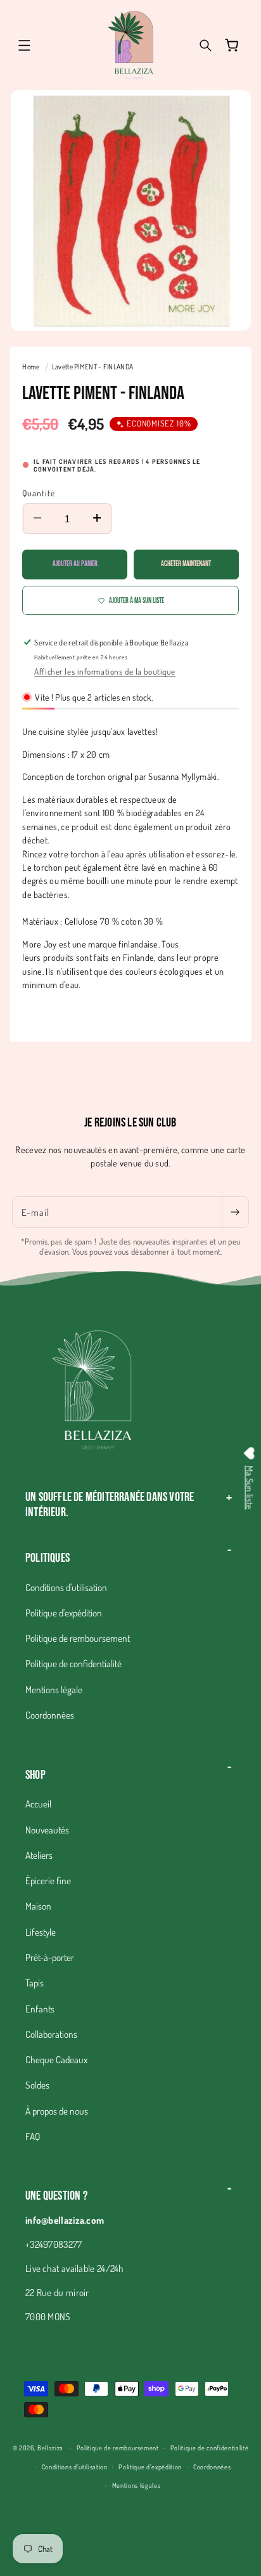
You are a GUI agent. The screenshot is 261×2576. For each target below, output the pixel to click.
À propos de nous (57, 2111)
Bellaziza (50, 2447)
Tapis (35, 1983)
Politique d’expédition (150, 2467)
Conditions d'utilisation (66, 1587)
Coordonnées (50, 1715)
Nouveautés (47, 1830)
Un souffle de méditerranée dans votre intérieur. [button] (110, 1505)
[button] (24, 45)
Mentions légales (137, 2485)
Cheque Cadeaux (56, 2059)
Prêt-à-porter (50, 1957)
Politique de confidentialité (73, 1663)
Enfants (40, 2009)
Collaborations (51, 2034)
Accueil (38, 1804)
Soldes (37, 2085)
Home (31, 367)
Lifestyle (41, 1932)
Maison (38, 1906)
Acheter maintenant (186, 564)
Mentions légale (54, 1689)
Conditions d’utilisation (75, 2467)
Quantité (39, 493)
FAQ (33, 2136)
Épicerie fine (48, 1880)
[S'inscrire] (235, 1212)
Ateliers (39, 1855)
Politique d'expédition (64, 1613)
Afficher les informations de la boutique (105, 671)
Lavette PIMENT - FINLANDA (93, 367)
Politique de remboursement (78, 1638)
